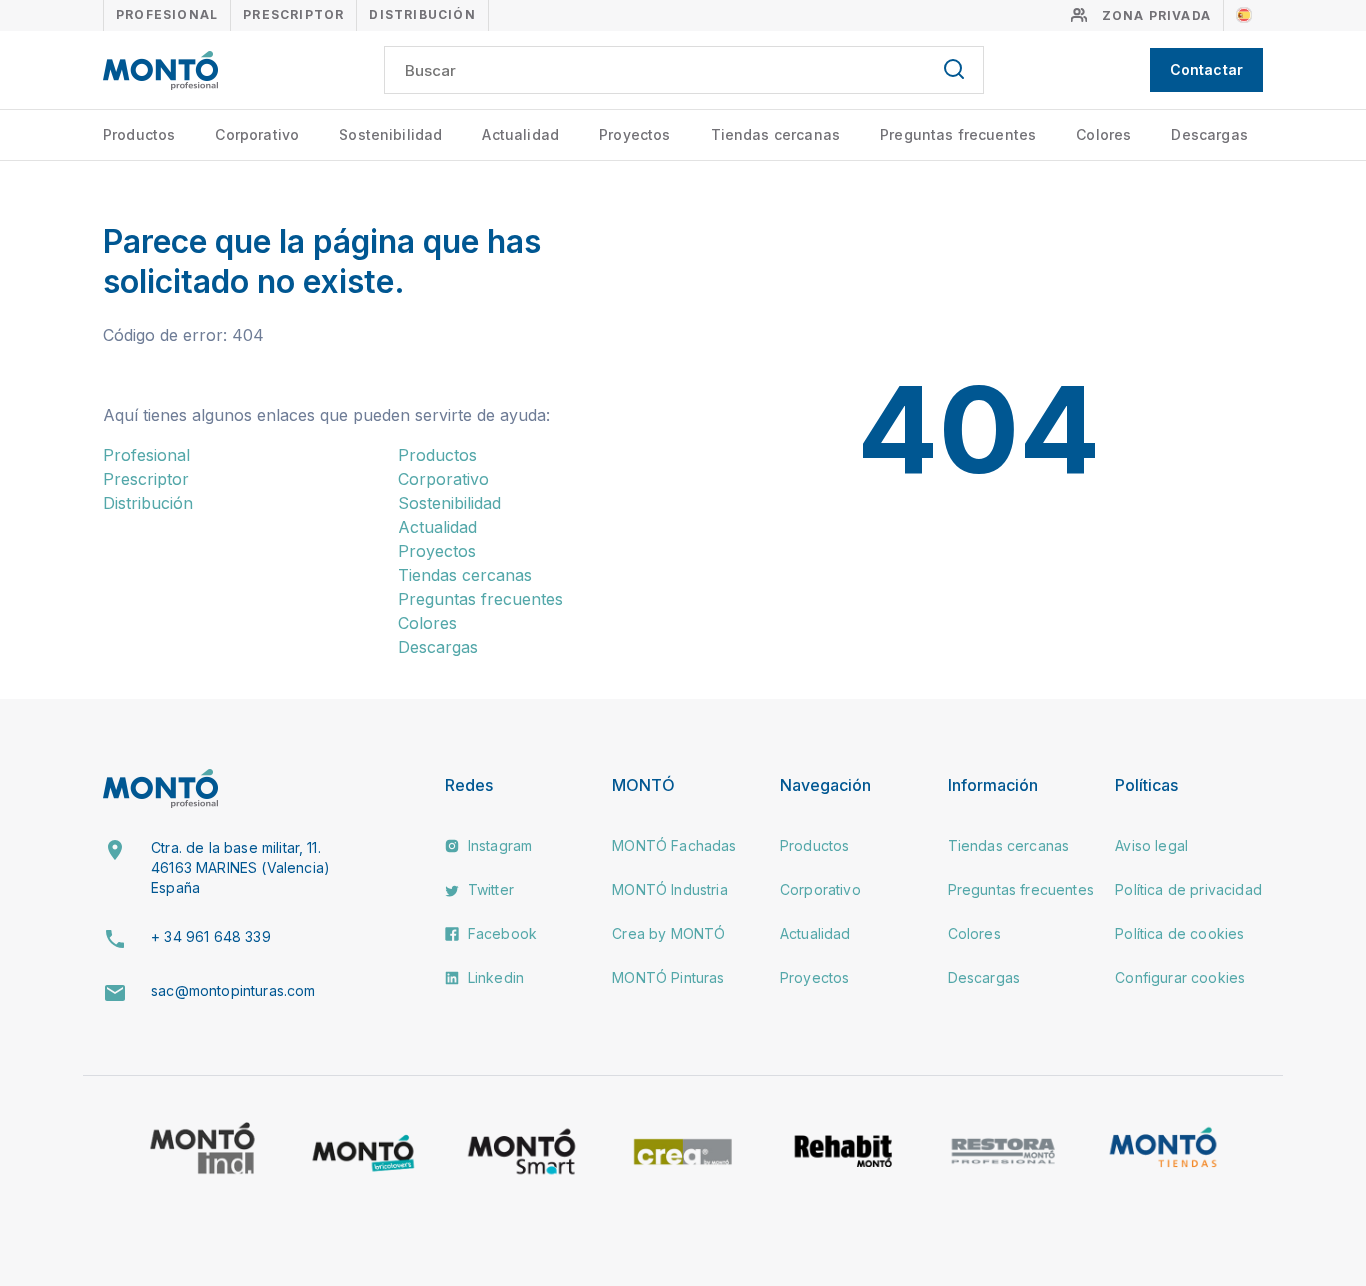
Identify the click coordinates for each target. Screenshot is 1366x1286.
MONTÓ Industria (669, 889)
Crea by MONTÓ (668, 933)
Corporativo (257, 134)
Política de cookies (1179, 933)
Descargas (1209, 134)
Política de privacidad (1188, 889)
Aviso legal (1151, 845)
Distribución (422, 14)
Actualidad (520, 134)
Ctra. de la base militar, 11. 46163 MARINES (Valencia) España (240, 867)
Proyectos (634, 134)
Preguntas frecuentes (958, 134)
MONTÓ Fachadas (674, 845)
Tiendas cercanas (776, 134)
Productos (139, 134)
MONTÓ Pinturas (668, 977)
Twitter (489, 889)
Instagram (498, 845)
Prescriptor (293, 14)
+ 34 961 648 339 (211, 936)
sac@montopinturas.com (233, 990)
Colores (1103, 134)
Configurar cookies (1180, 977)
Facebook (500, 933)
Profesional (167, 14)
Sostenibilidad (390, 134)
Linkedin (494, 977)
